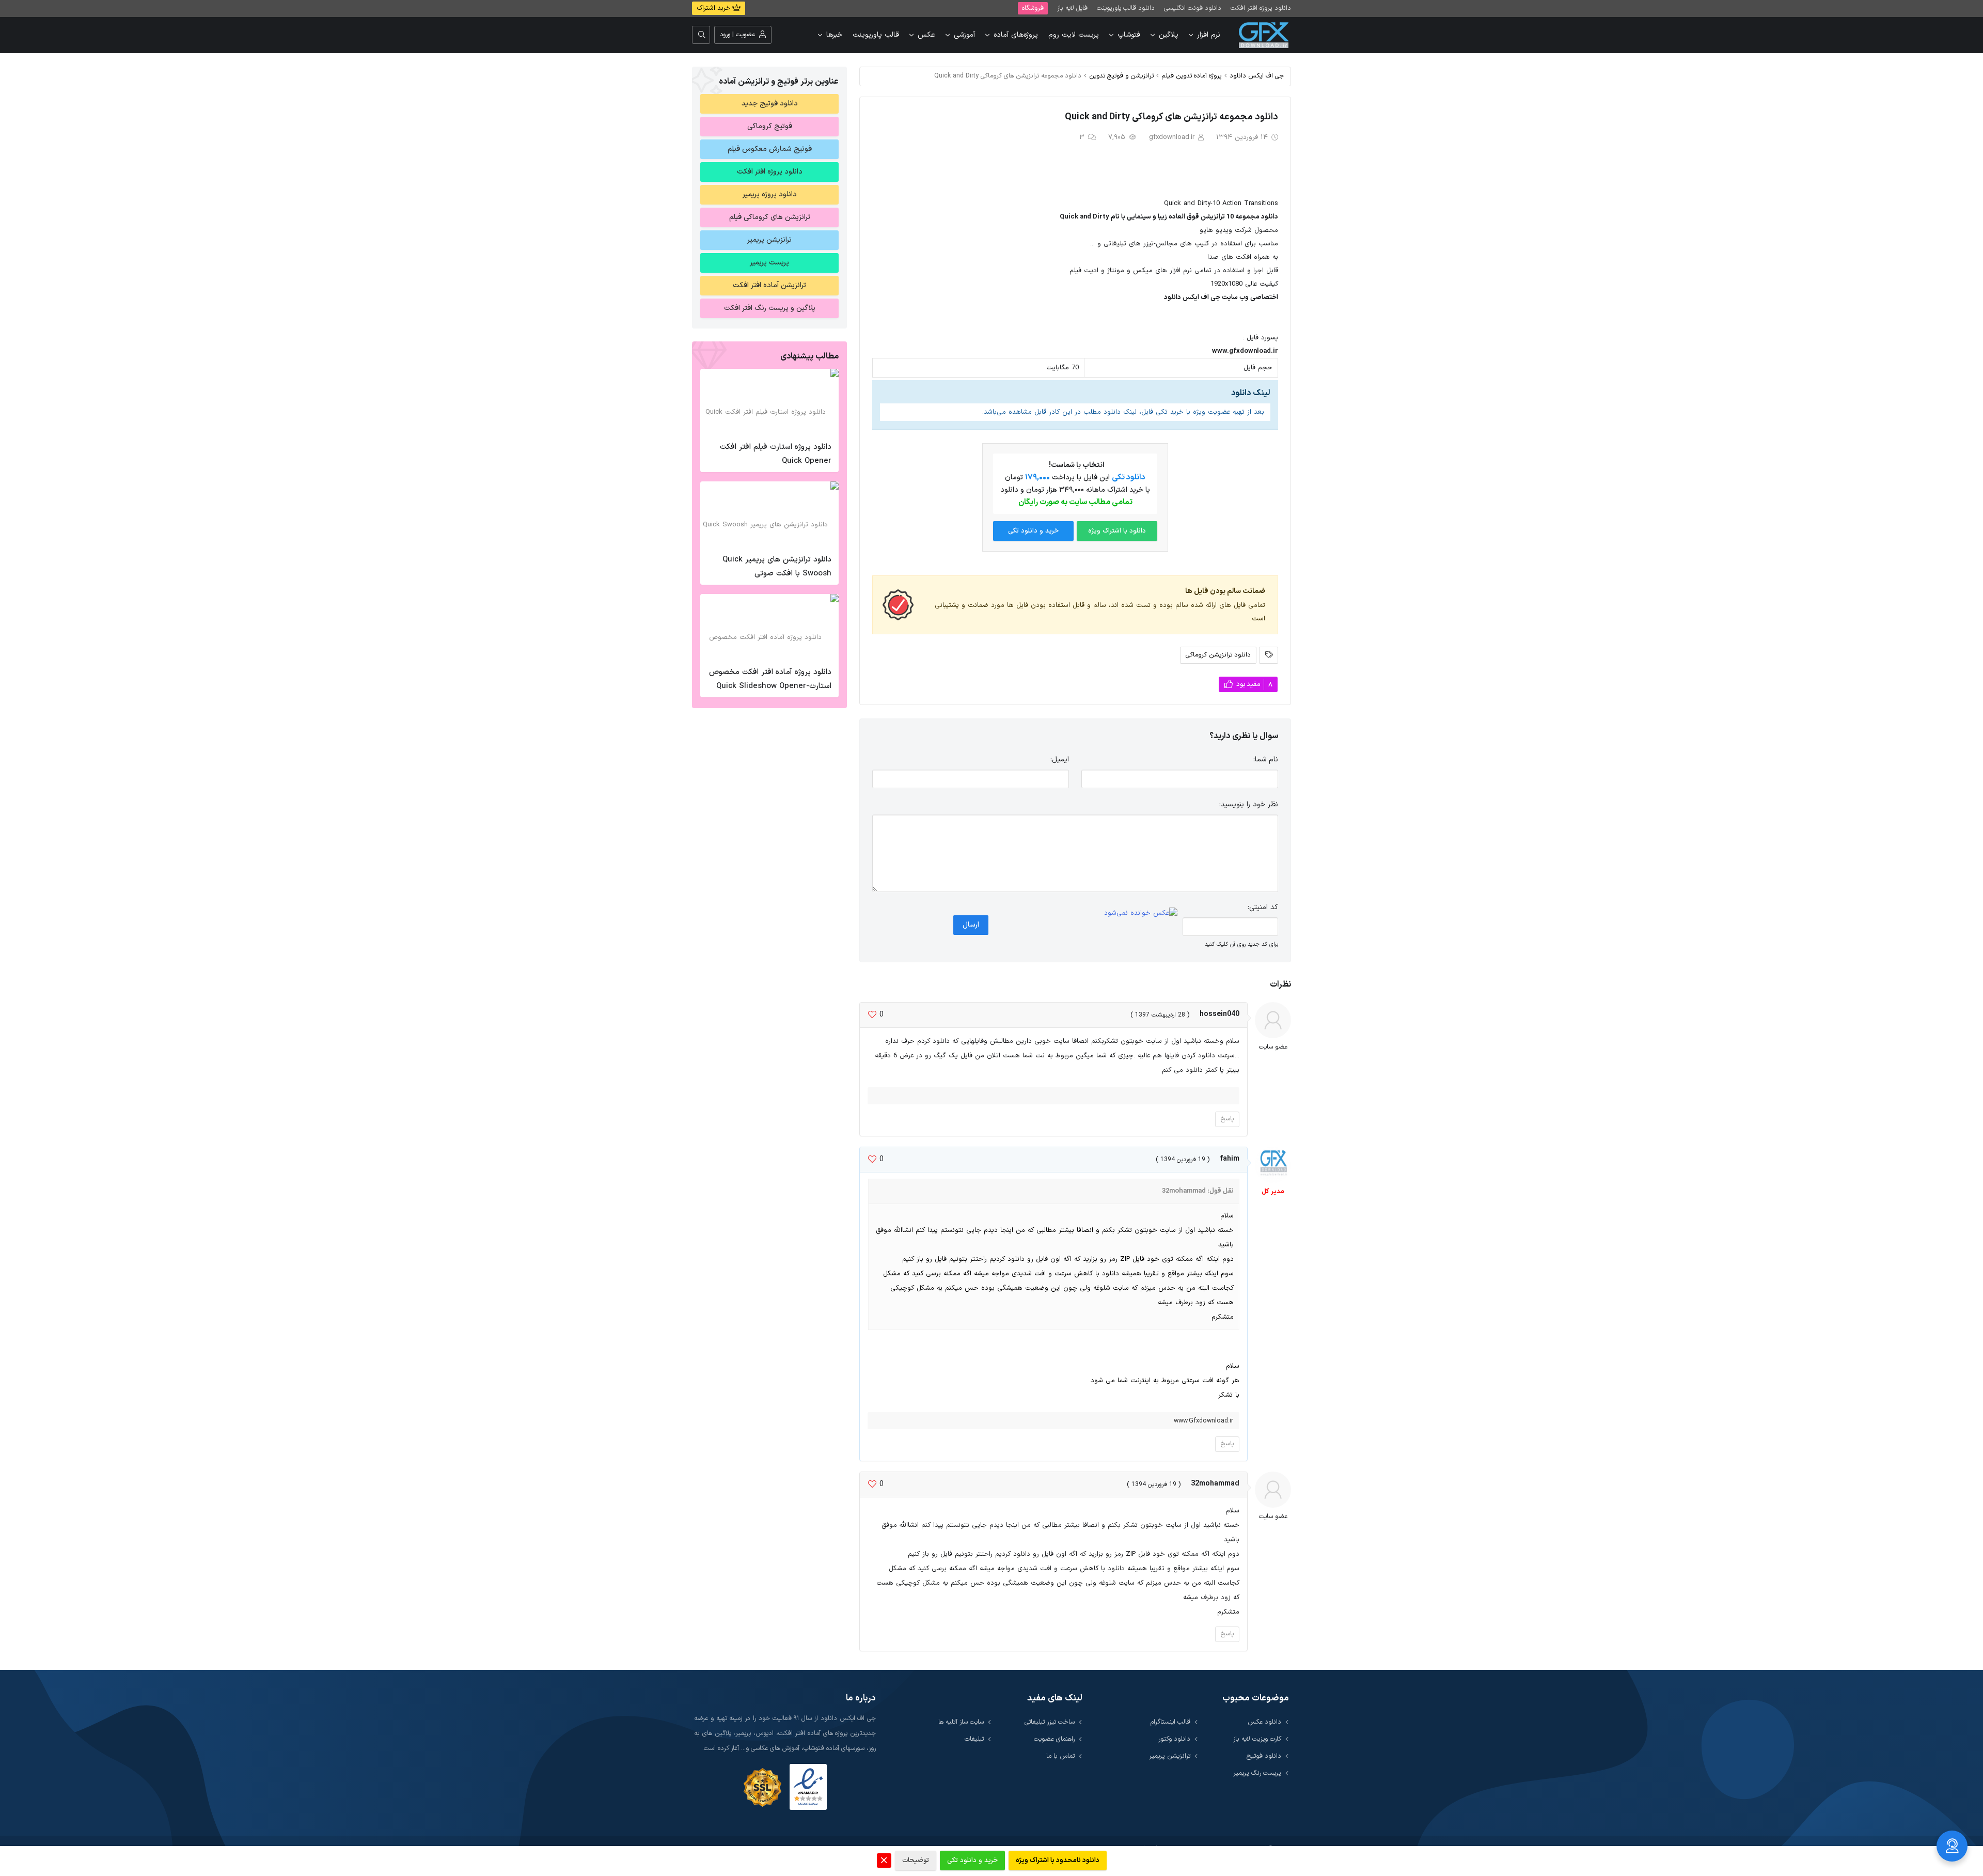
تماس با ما (1060, 1756)
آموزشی (964, 35)
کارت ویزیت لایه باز (1257, 1739)
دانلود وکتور (1174, 1739)
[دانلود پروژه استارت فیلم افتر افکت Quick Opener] (769, 402)
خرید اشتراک (714, 8)
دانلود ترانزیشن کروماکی (1218, 655)
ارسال (971, 925)
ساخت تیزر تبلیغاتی (1050, 1722)
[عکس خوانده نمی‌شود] (1141, 914)
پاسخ (1227, 1119)
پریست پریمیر (769, 263)
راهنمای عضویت (1054, 1739)
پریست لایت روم (1074, 35)
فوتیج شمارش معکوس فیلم (770, 149)
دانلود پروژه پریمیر (770, 194)
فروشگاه (1033, 8)
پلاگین (1169, 35)
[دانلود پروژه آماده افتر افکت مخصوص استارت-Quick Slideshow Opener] (769, 628)
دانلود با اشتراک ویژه (1117, 531)
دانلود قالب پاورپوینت (1126, 8)
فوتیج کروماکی (770, 126)
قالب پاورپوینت (876, 35)
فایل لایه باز (1072, 8)
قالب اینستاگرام (1170, 1722)
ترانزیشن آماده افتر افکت (769, 285)
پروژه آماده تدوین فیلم (1192, 76)
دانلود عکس (1264, 1722)
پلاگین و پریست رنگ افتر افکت (770, 308)
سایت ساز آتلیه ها (961, 1722)
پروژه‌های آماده (1016, 35)
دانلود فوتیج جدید (770, 104)
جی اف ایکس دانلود (1257, 76)
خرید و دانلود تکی (1033, 531)
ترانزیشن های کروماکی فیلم (770, 217)
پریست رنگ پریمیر (1257, 1773)
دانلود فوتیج (1264, 1756)
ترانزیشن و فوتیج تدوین (1121, 76)
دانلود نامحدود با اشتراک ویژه (1058, 1861)
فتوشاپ (1129, 35)
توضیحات (916, 1861)
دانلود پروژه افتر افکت (1261, 8)
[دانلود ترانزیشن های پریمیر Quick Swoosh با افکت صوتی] (769, 515)
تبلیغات (974, 1739)
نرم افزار (1209, 35)
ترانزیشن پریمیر (769, 240)
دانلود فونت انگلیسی (1193, 8)
